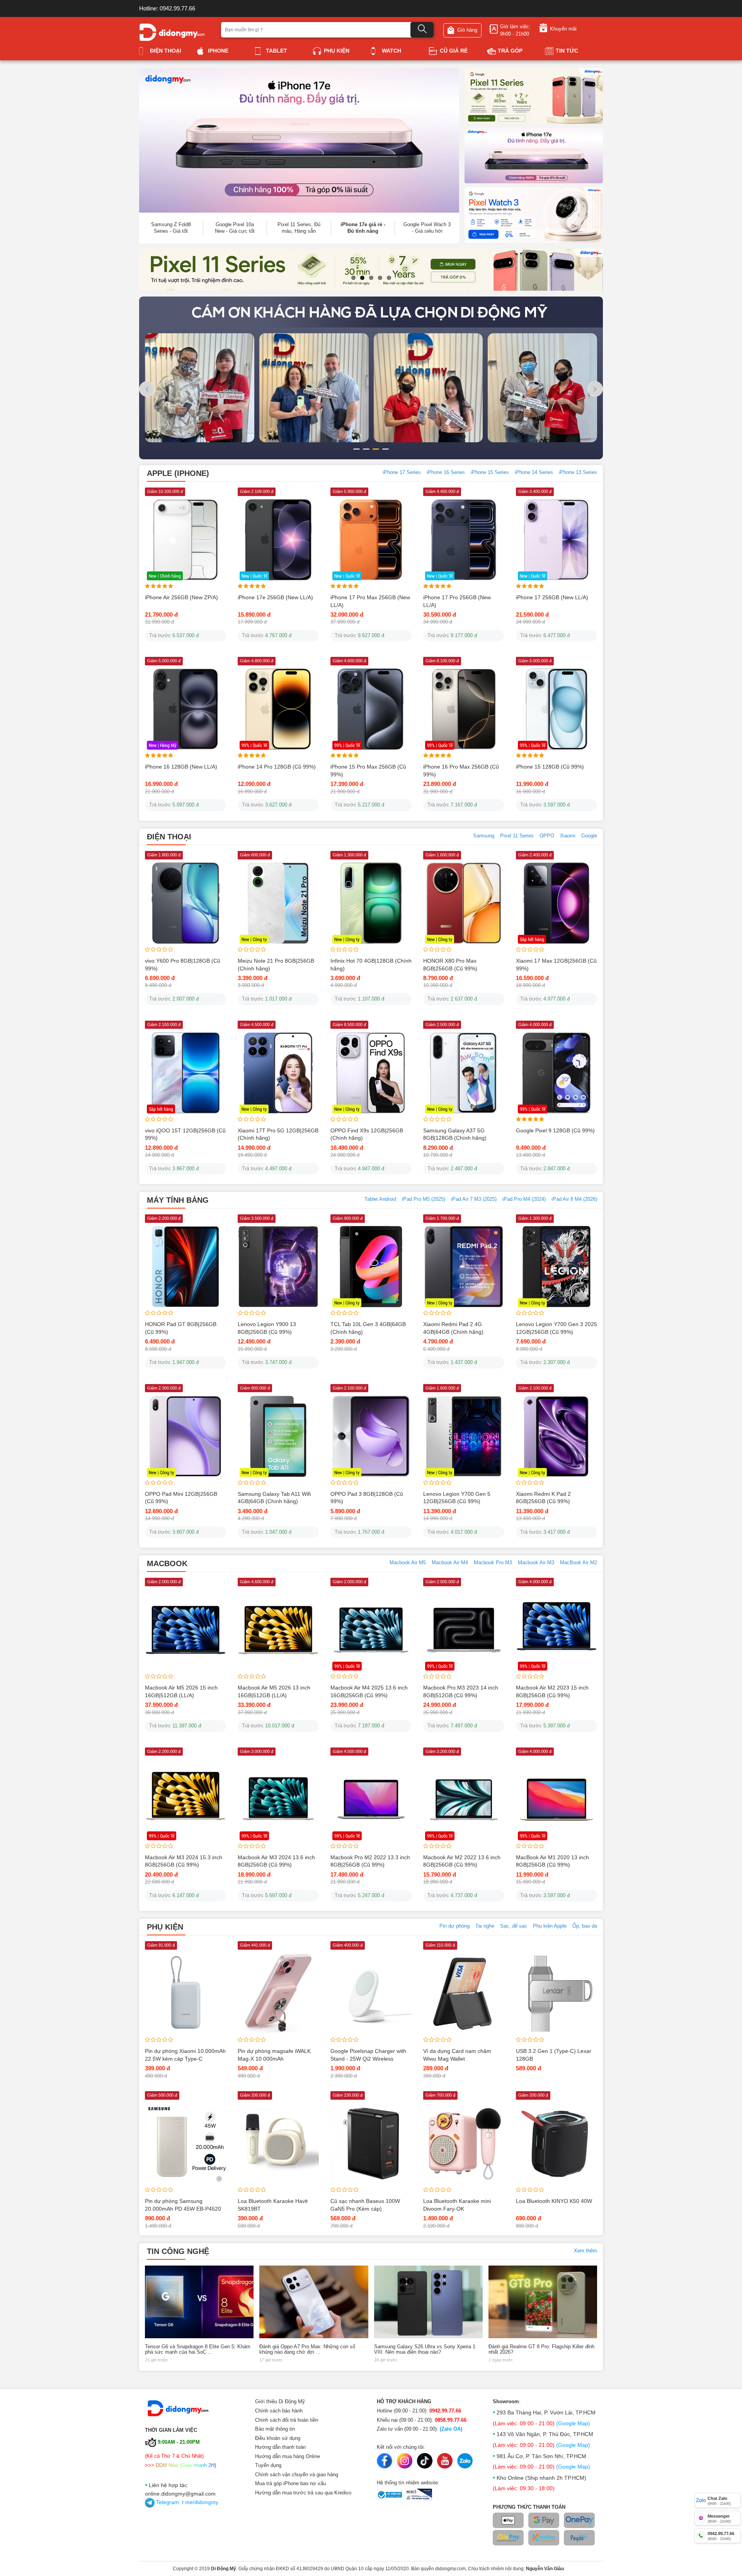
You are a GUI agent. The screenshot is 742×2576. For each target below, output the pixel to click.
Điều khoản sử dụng (278, 2438)
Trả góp (510, 51)
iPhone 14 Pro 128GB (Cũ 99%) (277, 767)
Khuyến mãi (563, 29)
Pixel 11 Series (517, 836)
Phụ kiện (337, 51)
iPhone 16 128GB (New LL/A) (181, 767)
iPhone (218, 51)
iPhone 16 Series (446, 472)
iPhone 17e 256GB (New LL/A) (275, 597)
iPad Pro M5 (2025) (424, 1199)
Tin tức (567, 51)
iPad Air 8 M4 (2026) (574, 1199)
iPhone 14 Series (534, 472)
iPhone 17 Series (402, 472)
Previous (125, 284)
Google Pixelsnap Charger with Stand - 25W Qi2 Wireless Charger (368, 2059)
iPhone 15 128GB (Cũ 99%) (550, 767)
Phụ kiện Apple (550, 1926)
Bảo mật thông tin (275, 2429)
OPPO (547, 836)
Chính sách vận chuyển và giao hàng (297, 2475)
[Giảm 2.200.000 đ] (185, 1266)
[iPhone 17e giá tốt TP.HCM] (534, 155)
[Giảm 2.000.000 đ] (185, 1630)
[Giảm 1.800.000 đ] (185, 903)
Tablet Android (380, 1199)
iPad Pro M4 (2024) (524, 1199)
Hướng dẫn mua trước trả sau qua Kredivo (303, 2493)
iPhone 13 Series (578, 472)
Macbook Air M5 (408, 1562)
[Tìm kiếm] (422, 30)
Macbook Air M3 (536, 1562)
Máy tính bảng (178, 1200)
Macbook (167, 1563)
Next (617, 284)
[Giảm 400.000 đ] (371, 1993)
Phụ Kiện (165, 1927)
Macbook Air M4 (450, 1562)
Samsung (484, 836)
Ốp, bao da (585, 1926)
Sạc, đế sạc (514, 1926)
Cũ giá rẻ (454, 51)
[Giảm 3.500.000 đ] (278, 1266)
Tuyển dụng (268, 2465)
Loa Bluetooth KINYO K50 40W (554, 2201)
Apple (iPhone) (178, 473)
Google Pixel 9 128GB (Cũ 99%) (555, 1130)
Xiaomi (568, 836)
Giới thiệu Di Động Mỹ (280, 2401)
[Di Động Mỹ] (172, 32)
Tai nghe (485, 1926)
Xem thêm (585, 2251)
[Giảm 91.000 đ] (185, 1993)
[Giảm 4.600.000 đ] (278, 1630)
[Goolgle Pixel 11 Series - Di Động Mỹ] (534, 95)
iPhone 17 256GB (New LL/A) (552, 597)
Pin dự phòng (454, 1926)
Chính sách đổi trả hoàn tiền (287, 2420)
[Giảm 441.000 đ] (278, 1993)
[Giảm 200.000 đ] (278, 2143)
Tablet (277, 51)
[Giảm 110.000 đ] (464, 1993)
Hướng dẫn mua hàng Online (288, 2456)
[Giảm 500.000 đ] (185, 2143)
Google (589, 836)
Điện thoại (166, 51)
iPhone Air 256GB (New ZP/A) (181, 597)
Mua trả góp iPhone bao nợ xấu (290, 2483)
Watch (391, 51)
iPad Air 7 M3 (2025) (474, 1199)
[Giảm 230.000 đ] (371, 2143)
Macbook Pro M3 (493, 1562)
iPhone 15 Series (490, 472)
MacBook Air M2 (579, 1562)
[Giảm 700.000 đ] (464, 2143)
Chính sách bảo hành (279, 2411)
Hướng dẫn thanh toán (280, 2447)
